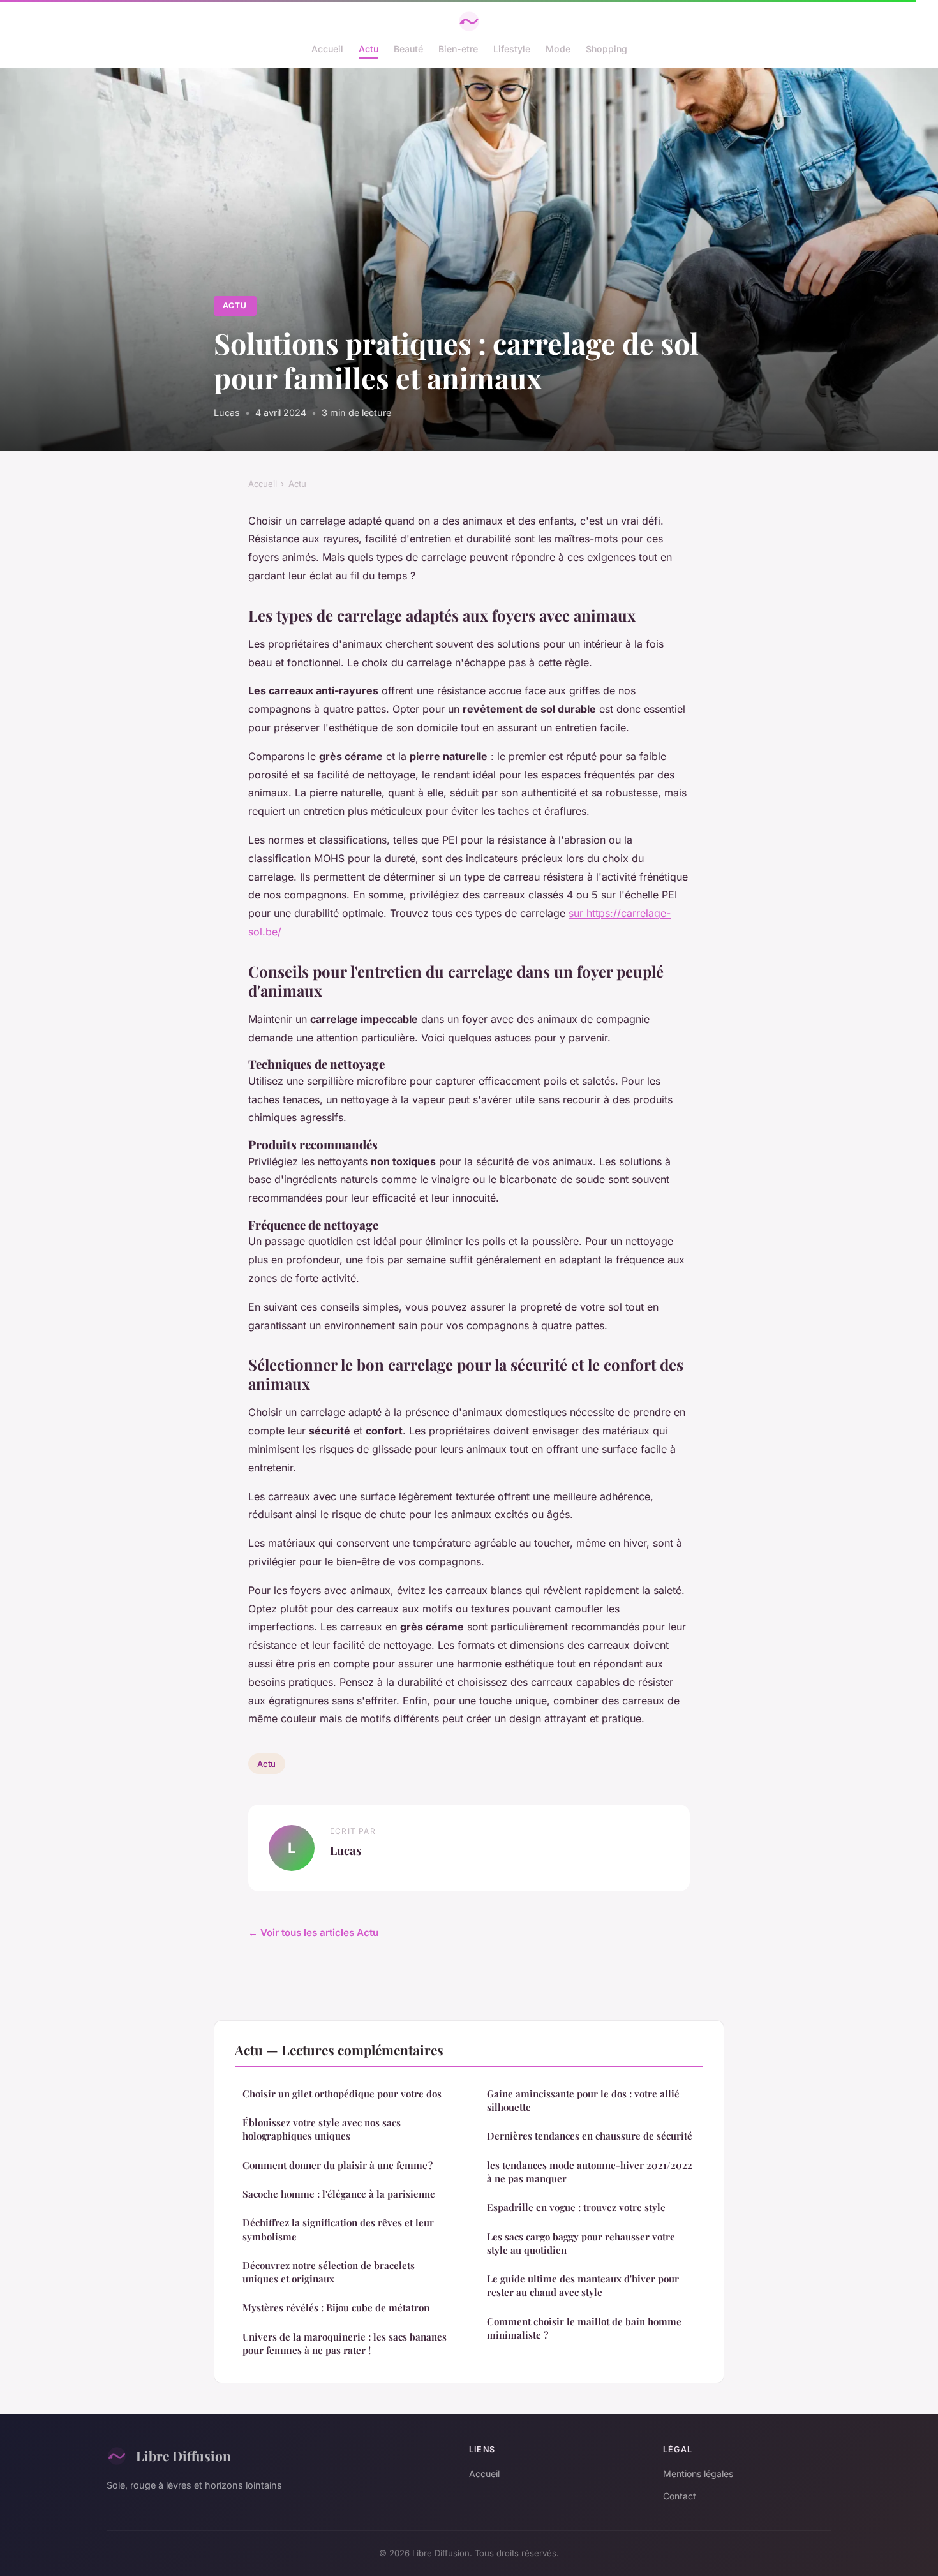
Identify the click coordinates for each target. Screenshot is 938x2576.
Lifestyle (512, 49)
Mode (558, 49)
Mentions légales (698, 2474)
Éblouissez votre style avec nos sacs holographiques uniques (322, 2129)
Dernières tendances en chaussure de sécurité (590, 2136)
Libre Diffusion (183, 2455)
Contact (680, 2496)
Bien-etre (458, 49)
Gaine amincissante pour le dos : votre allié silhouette (583, 2100)
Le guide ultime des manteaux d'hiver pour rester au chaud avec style (583, 2285)
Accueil (327, 49)
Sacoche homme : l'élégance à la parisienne (339, 2194)
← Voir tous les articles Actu (313, 1932)
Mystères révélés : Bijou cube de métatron (336, 2307)
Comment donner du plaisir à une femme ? (338, 2165)
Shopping (607, 49)
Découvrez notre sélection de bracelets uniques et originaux (329, 2272)
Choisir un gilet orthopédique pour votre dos (342, 2094)
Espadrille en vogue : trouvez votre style (576, 2207)
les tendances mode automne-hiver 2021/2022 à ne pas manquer (590, 2172)
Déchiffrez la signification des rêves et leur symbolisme (338, 2229)
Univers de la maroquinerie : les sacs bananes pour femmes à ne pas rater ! (345, 2343)
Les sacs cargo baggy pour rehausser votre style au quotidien (581, 2243)
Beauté (408, 49)
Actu (368, 49)
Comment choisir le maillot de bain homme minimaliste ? (584, 2328)
